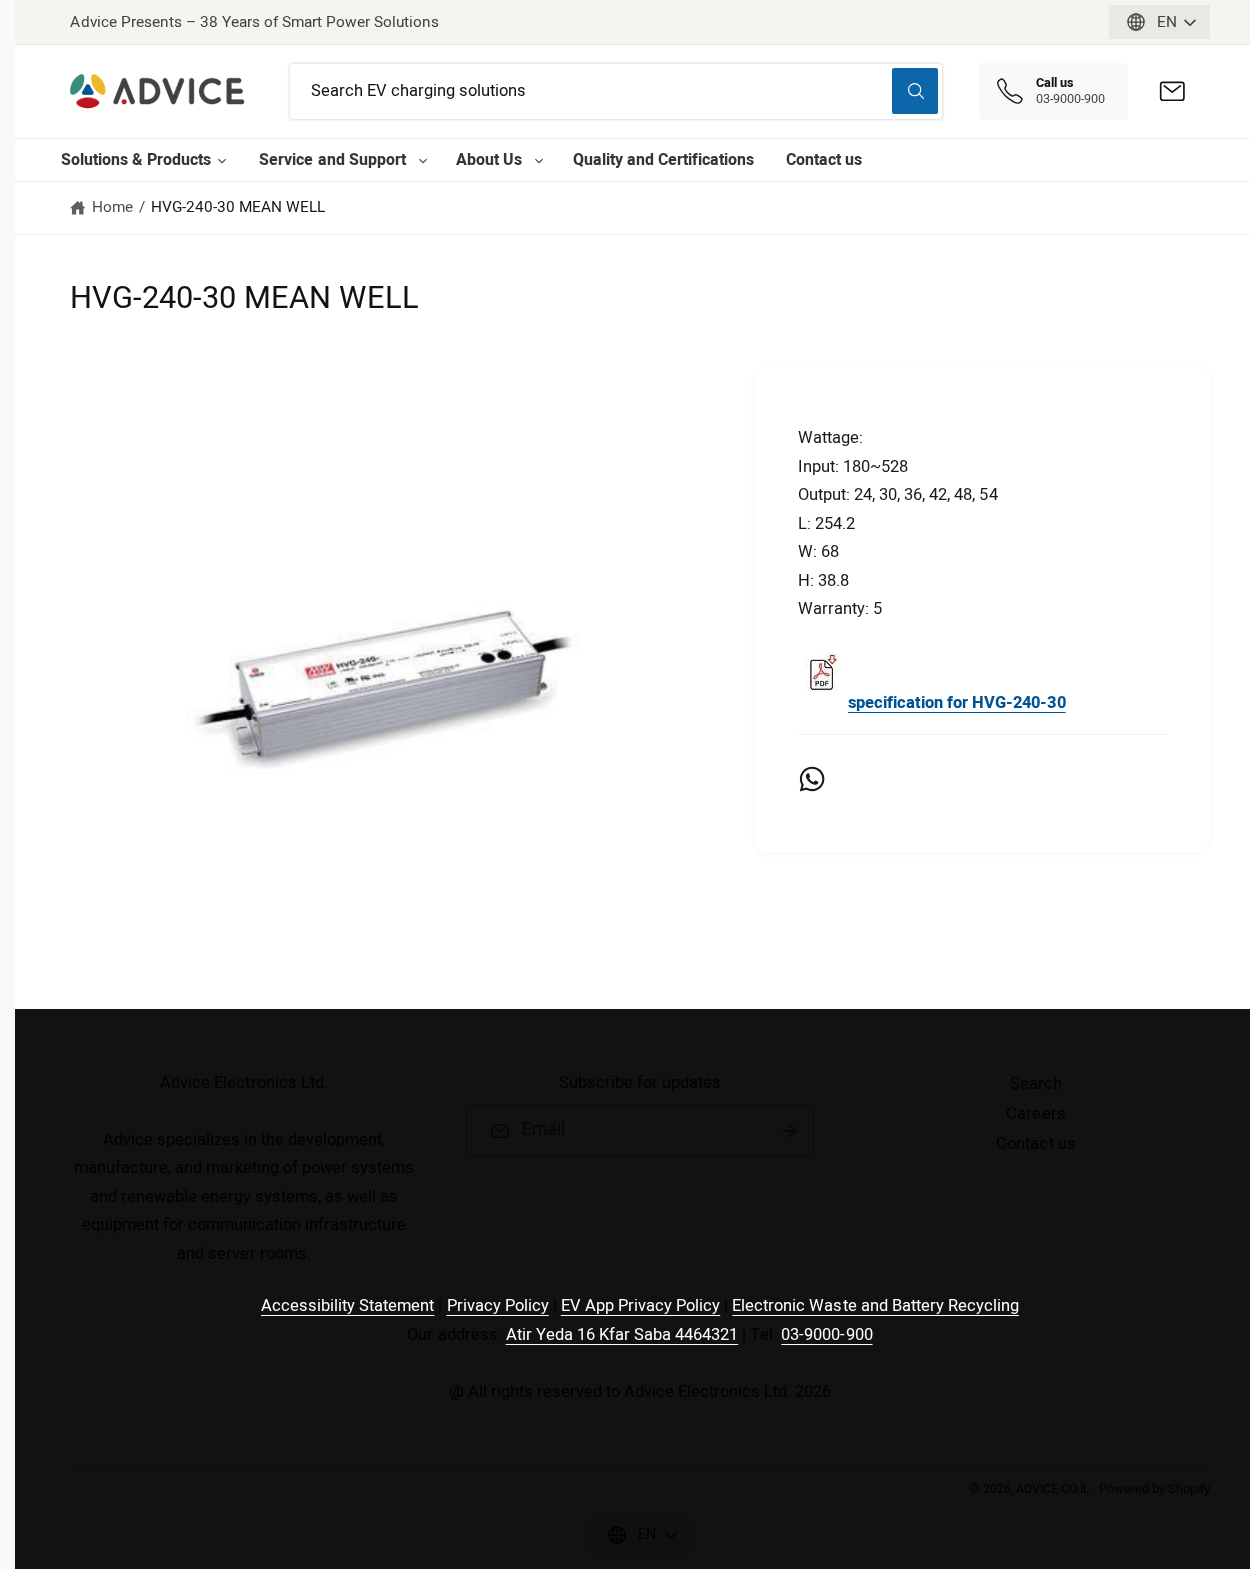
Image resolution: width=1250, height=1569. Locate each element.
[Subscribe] (789, 1131)
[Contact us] (1172, 91)
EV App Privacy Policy (640, 1306)
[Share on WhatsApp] (812, 779)
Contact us (824, 160)
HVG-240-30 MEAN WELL (238, 207)
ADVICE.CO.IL (1053, 1489)
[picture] (821, 703)
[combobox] (616, 91)
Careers (1035, 1114)
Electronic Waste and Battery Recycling (875, 1306)
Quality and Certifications (663, 160)
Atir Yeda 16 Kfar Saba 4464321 (622, 1335)
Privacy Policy (498, 1306)
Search (1036, 1084)
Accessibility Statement (347, 1306)
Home (112, 207)
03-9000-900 (826, 1335)
